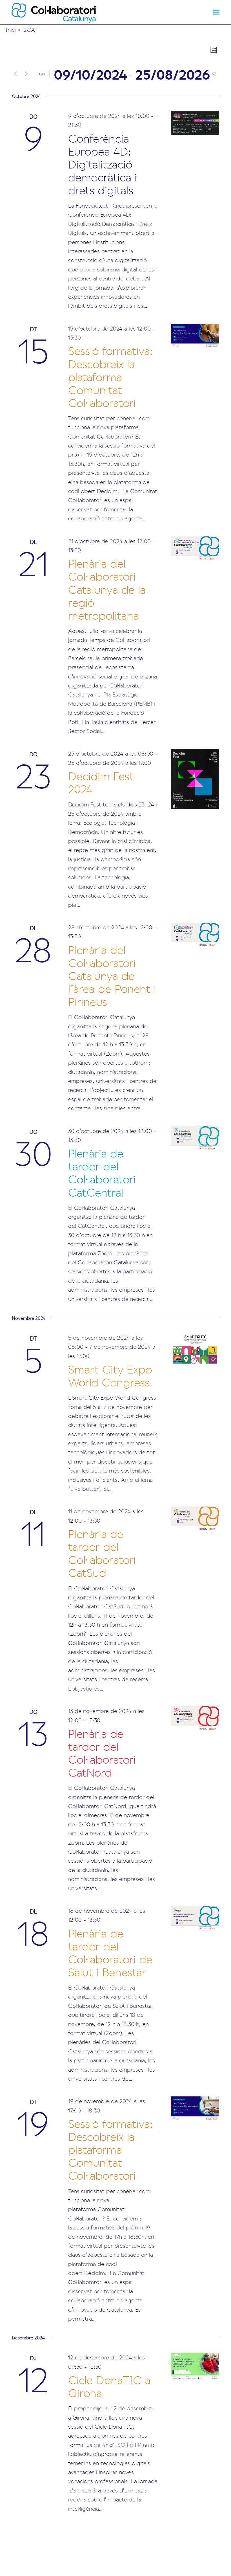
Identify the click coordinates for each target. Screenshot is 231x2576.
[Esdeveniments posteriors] (26, 74)
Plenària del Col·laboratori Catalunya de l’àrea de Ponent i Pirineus (112, 975)
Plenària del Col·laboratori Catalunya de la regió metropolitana (107, 589)
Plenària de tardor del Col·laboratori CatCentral (102, 1172)
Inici (11, 29)
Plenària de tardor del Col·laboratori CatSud (102, 1553)
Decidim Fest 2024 (101, 782)
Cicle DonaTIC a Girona (109, 2386)
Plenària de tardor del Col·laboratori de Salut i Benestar (110, 1952)
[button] (216, 12)
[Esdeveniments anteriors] (15, 74)
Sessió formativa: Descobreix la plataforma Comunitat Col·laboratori (111, 376)
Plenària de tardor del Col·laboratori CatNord (102, 1752)
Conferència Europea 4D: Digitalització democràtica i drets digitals (103, 164)
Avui (42, 74)
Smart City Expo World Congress (110, 1375)
